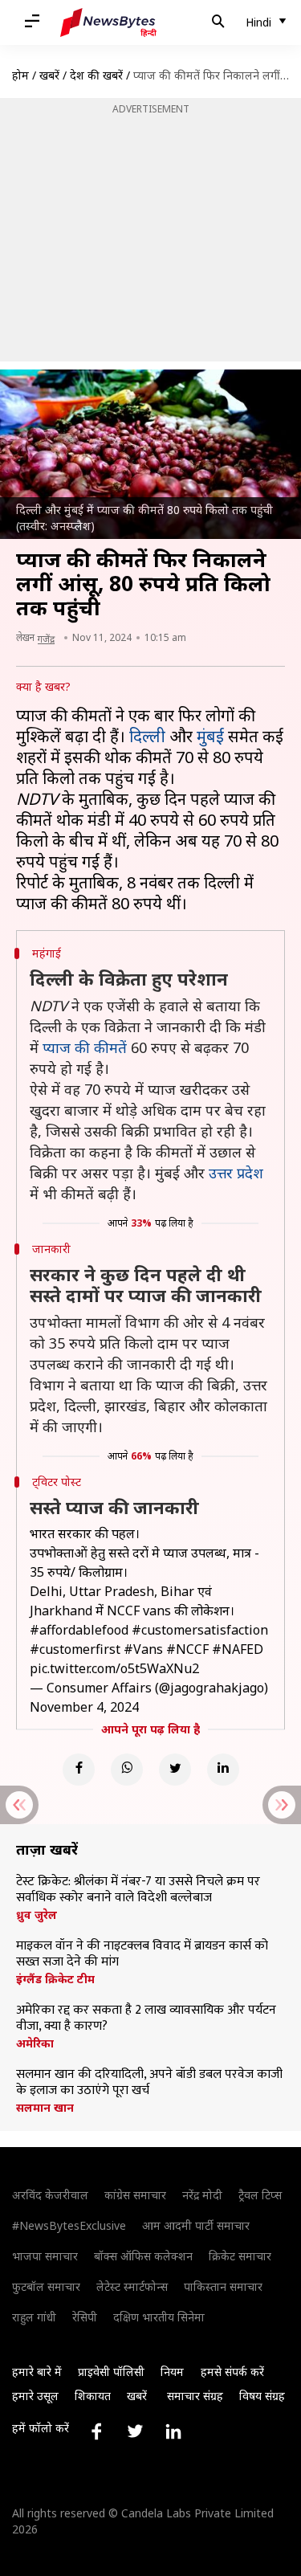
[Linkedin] (223, 1770)
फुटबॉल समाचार (46, 2286)
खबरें (49, 75)
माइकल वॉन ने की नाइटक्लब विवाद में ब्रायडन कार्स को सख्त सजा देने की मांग (142, 1954)
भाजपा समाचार (45, 2256)
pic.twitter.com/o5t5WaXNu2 (114, 1668)
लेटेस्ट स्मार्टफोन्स (132, 2286)
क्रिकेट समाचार (240, 2256)
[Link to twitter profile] (135, 2431)
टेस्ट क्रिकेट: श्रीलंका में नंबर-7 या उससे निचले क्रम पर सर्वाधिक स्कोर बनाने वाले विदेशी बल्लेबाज (138, 1890)
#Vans (143, 1649)
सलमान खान (45, 2108)
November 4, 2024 (84, 1707)
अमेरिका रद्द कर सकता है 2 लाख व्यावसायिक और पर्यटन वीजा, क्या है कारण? (146, 2019)
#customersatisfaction (200, 1630)
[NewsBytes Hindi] (108, 22)
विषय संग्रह (262, 2396)
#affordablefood (79, 1630)
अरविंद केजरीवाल (50, 2195)
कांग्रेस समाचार (135, 2195)
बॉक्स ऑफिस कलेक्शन (143, 2256)
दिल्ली (147, 736)
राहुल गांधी (34, 2317)
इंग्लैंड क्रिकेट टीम (55, 1979)
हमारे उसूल (35, 2396)
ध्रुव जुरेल (37, 1915)
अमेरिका (35, 2043)
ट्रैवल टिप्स (260, 2195)
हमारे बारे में (37, 2372)
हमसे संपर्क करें (232, 2372)
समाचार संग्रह (195, 2396)
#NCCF (187, 1649)
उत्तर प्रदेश (236, 1173)
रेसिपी (85, 2317)
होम (20, 75)
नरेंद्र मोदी (202, 2195)
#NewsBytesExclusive (69, 2225)
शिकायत (93, 2396)
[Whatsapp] (127, 1770)
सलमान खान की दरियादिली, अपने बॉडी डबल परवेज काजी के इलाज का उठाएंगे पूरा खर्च (149, 2083)
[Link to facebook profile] (96, 2431)
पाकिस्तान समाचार (223, 2286)
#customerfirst (75, 1649)
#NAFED (238, 1649)
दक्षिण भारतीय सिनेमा (159, 2317)
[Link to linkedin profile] (173, 2431)
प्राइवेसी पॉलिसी (111, 2372)
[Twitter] (175, 1770)
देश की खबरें (96, 75)
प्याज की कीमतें (85, 1047)
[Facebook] (79, 1770)
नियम (172, 2372)
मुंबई (210, 736)
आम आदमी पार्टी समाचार (196, 2225)
